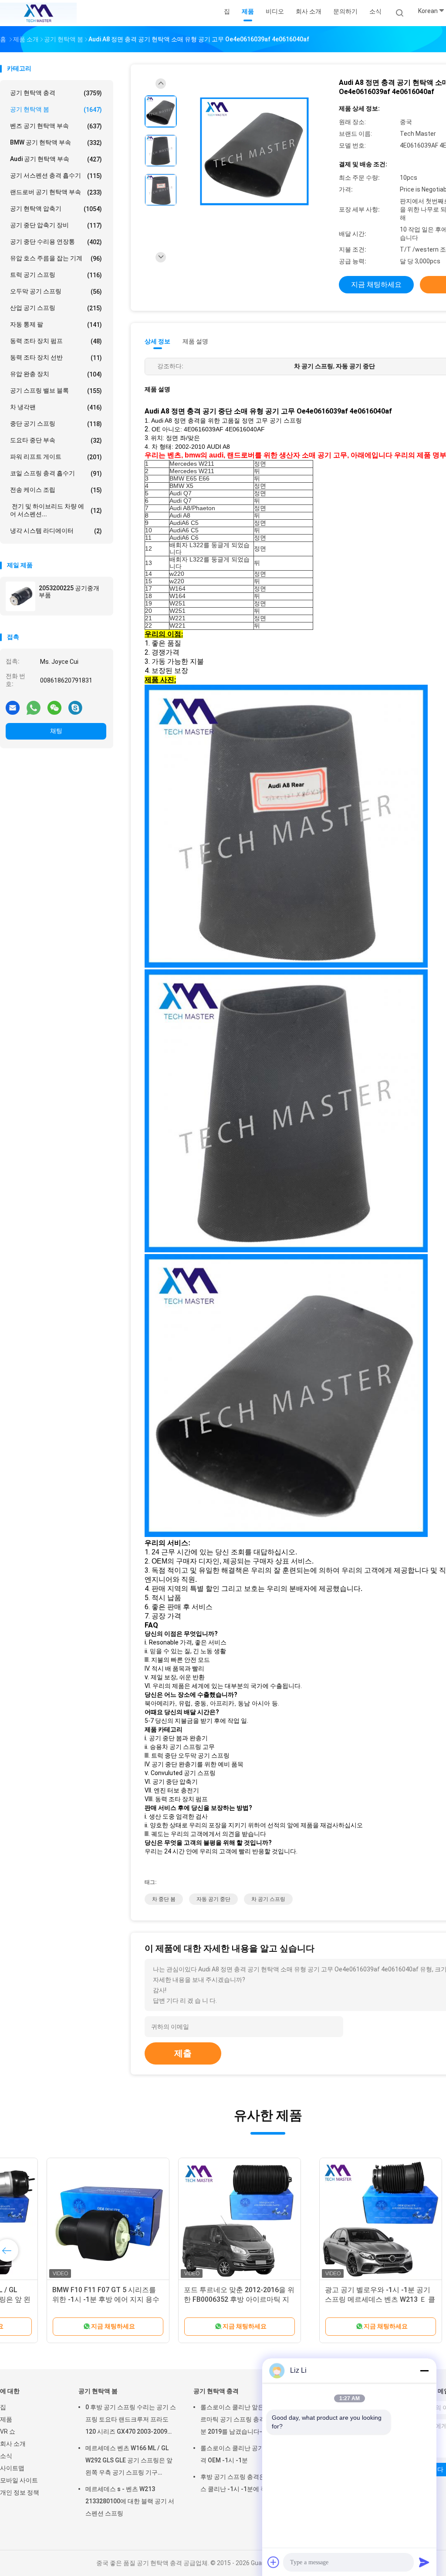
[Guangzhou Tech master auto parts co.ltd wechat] (54, 707)
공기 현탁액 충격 (56, 93)
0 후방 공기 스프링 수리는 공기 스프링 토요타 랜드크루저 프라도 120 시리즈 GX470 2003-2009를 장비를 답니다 (131, 2421)
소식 (6, 2456)
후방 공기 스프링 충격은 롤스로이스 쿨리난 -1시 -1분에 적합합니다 (246, 2483)
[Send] (424, 2562)
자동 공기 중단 (213, 1899)
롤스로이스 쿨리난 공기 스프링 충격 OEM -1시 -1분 (246, 2454)
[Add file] (274, 2562)
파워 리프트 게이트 (56, 457)
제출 (183, 2053)
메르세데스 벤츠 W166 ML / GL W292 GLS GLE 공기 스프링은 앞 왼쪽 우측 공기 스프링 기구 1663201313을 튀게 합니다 (129, 2462)
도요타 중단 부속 (56, 440)
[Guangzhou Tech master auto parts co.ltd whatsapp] (34, 707)
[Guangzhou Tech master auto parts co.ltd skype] (75, 707)
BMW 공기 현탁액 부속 (56, 143)
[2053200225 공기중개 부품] (20, 596)
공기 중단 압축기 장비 (56, 225)
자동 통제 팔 (56, 325)
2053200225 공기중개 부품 (69, 592)
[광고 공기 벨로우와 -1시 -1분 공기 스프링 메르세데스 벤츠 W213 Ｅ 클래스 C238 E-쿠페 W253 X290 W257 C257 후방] (68, 2219)
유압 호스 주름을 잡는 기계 (56, 258)
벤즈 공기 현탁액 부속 (56, 126)
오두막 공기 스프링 (56, 291)
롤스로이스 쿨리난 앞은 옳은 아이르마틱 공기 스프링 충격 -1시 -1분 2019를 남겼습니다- (246, 2419)
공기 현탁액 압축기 (56, 209)
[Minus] (424, 2371)
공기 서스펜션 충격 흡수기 (56, 176)
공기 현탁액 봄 (56, 109)
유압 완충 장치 (56, 374)
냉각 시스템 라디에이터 (56, 531)
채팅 (56, 731)
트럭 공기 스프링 (56, 275)
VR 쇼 (8, 2431)
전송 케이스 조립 (56, 490)
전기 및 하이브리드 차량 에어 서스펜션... (56, 510)
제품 (6, 2419)
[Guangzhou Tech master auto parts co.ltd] (38, 13)
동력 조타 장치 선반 (56, 358)
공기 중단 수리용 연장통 (56, 242)
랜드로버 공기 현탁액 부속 (56, 192)
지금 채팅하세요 (376, 284)
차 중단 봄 (164, 1899)
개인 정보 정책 (20, 2492)
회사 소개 (13, 2444)
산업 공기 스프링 (56, 308)
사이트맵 (12, 2468)
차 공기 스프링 (268, 1899)
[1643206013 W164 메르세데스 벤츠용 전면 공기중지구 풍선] (331, 2219)
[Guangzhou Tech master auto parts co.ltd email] (13, 707)
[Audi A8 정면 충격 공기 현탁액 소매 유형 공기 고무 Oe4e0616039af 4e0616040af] (254, 152)
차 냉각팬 (56, 407)
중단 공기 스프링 (56, 424)
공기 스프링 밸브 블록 (56, 391)
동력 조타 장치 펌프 (56, 341)
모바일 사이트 (19, 2480)
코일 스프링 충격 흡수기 (56, 473)
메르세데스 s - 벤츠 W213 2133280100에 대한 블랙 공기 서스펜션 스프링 (130, 2501)
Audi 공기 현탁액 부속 (56, 159)
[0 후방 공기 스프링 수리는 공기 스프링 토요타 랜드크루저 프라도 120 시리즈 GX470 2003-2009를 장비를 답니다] (199, 2219)
